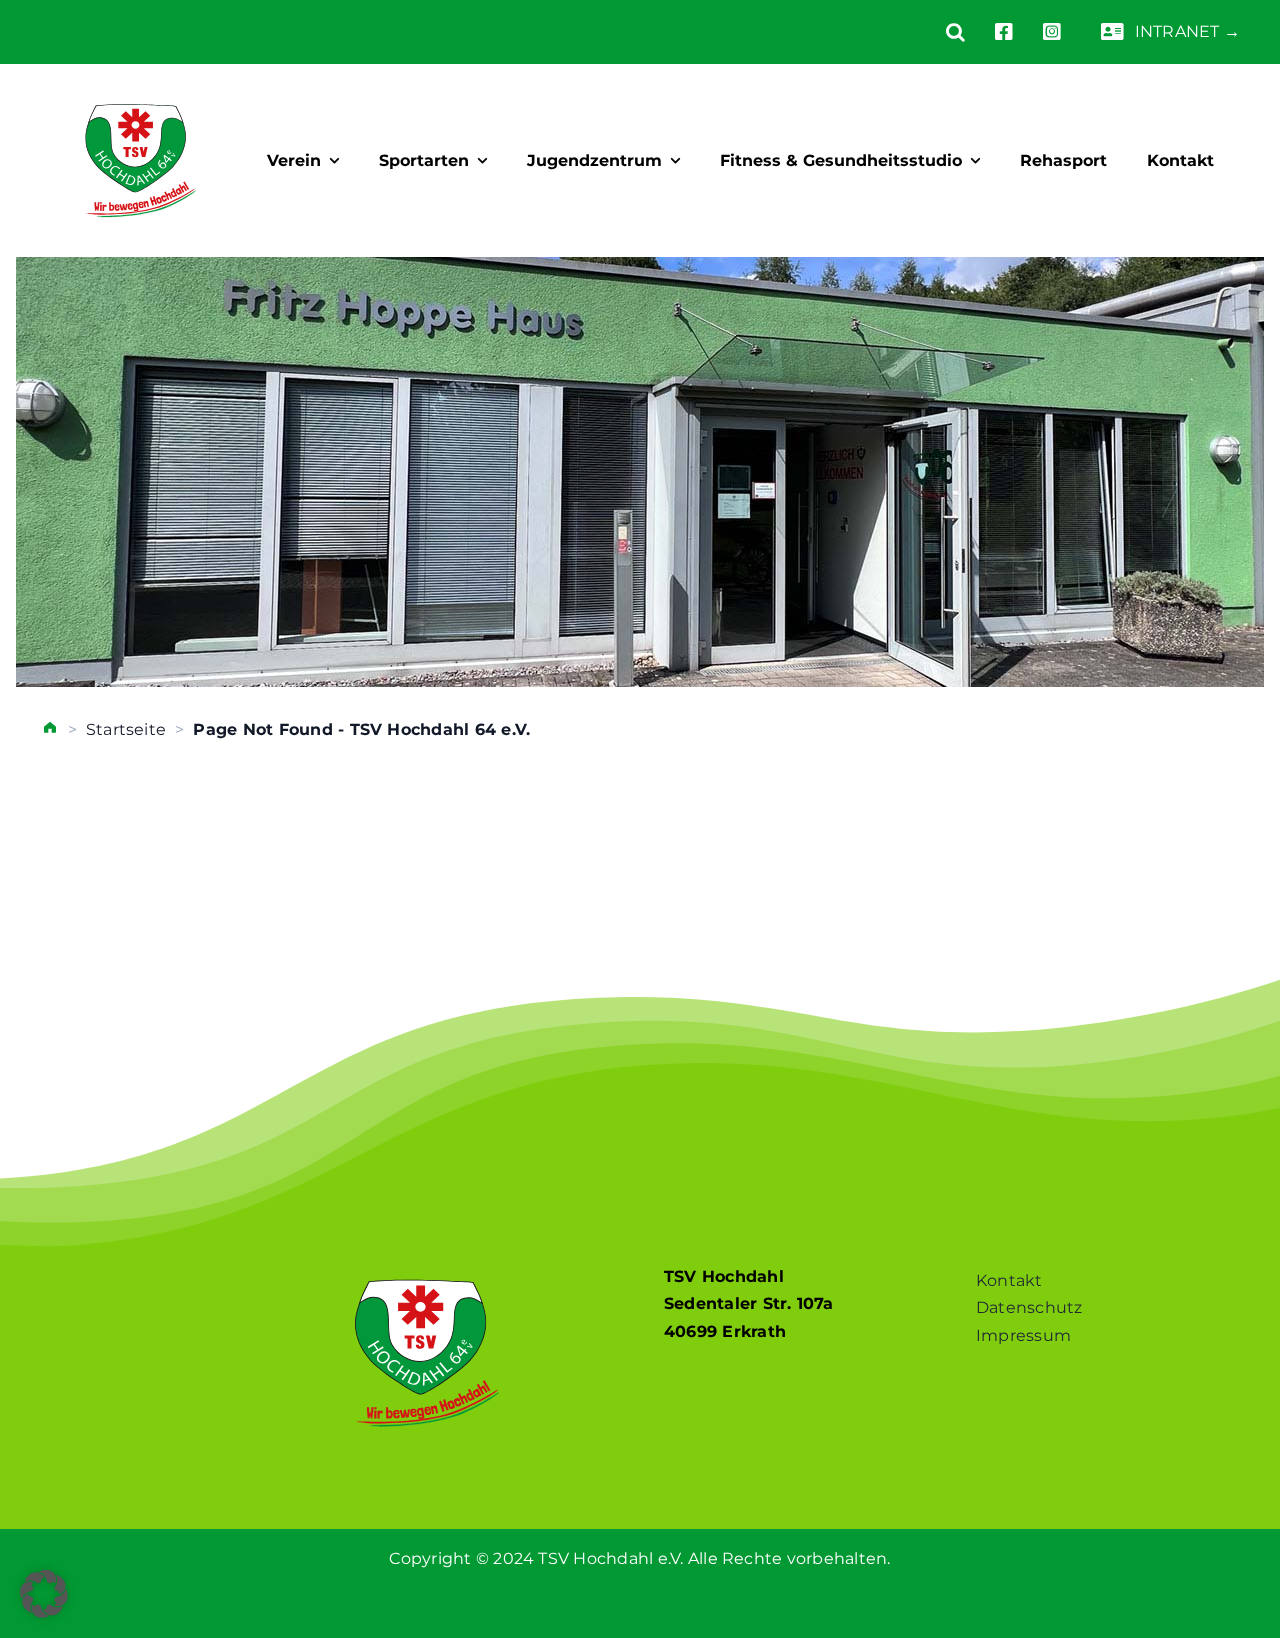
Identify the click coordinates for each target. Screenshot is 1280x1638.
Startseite (126, 729)
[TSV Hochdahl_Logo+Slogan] (140, 86)
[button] (940, 32)
